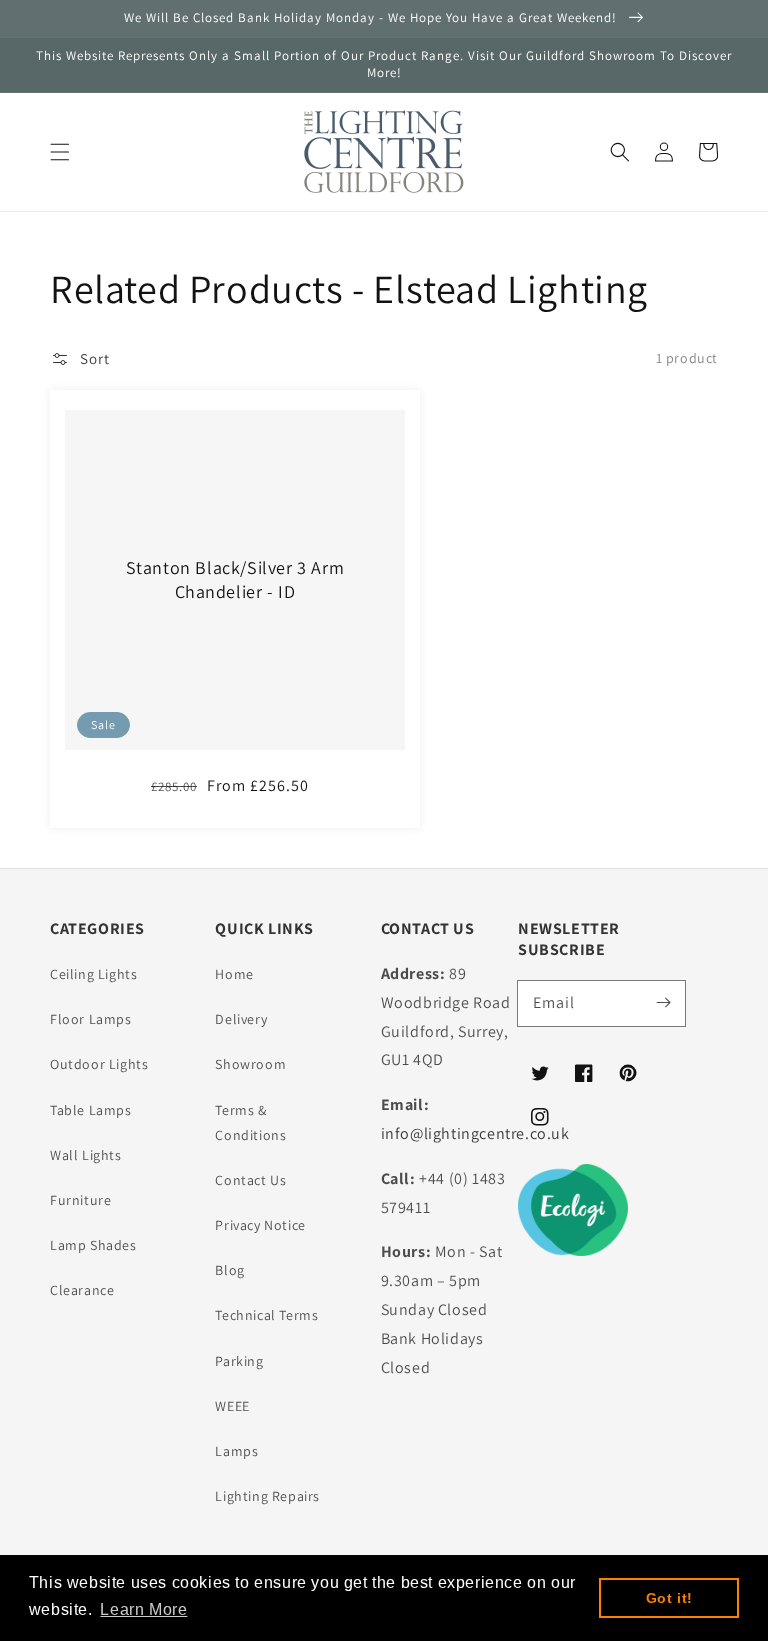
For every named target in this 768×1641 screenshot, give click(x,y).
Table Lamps (91, 1110)
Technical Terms (266, 1315)
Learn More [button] (143, 1609)
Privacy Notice (260, 1225)
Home (234, 974)
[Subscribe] (663, 1003)
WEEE (232, 1406)
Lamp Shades (93, 1245)
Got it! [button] (669, 1598)
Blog (229, 1270)
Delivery (241, 1019)
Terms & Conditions (250, 1122)
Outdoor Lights (99, 1064)
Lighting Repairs (267, 1496)
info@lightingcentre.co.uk (475, 1133)
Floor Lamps (91, 1019)
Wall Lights (86, 1155)
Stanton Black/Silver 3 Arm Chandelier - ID (235, 579)
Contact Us (250, 1180)
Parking (239, 1361)
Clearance (82, 1290)
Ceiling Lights (93, 974)
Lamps (236, 1451)
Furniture (80, 1200)
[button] (60, 152)
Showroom (250, 1064)
